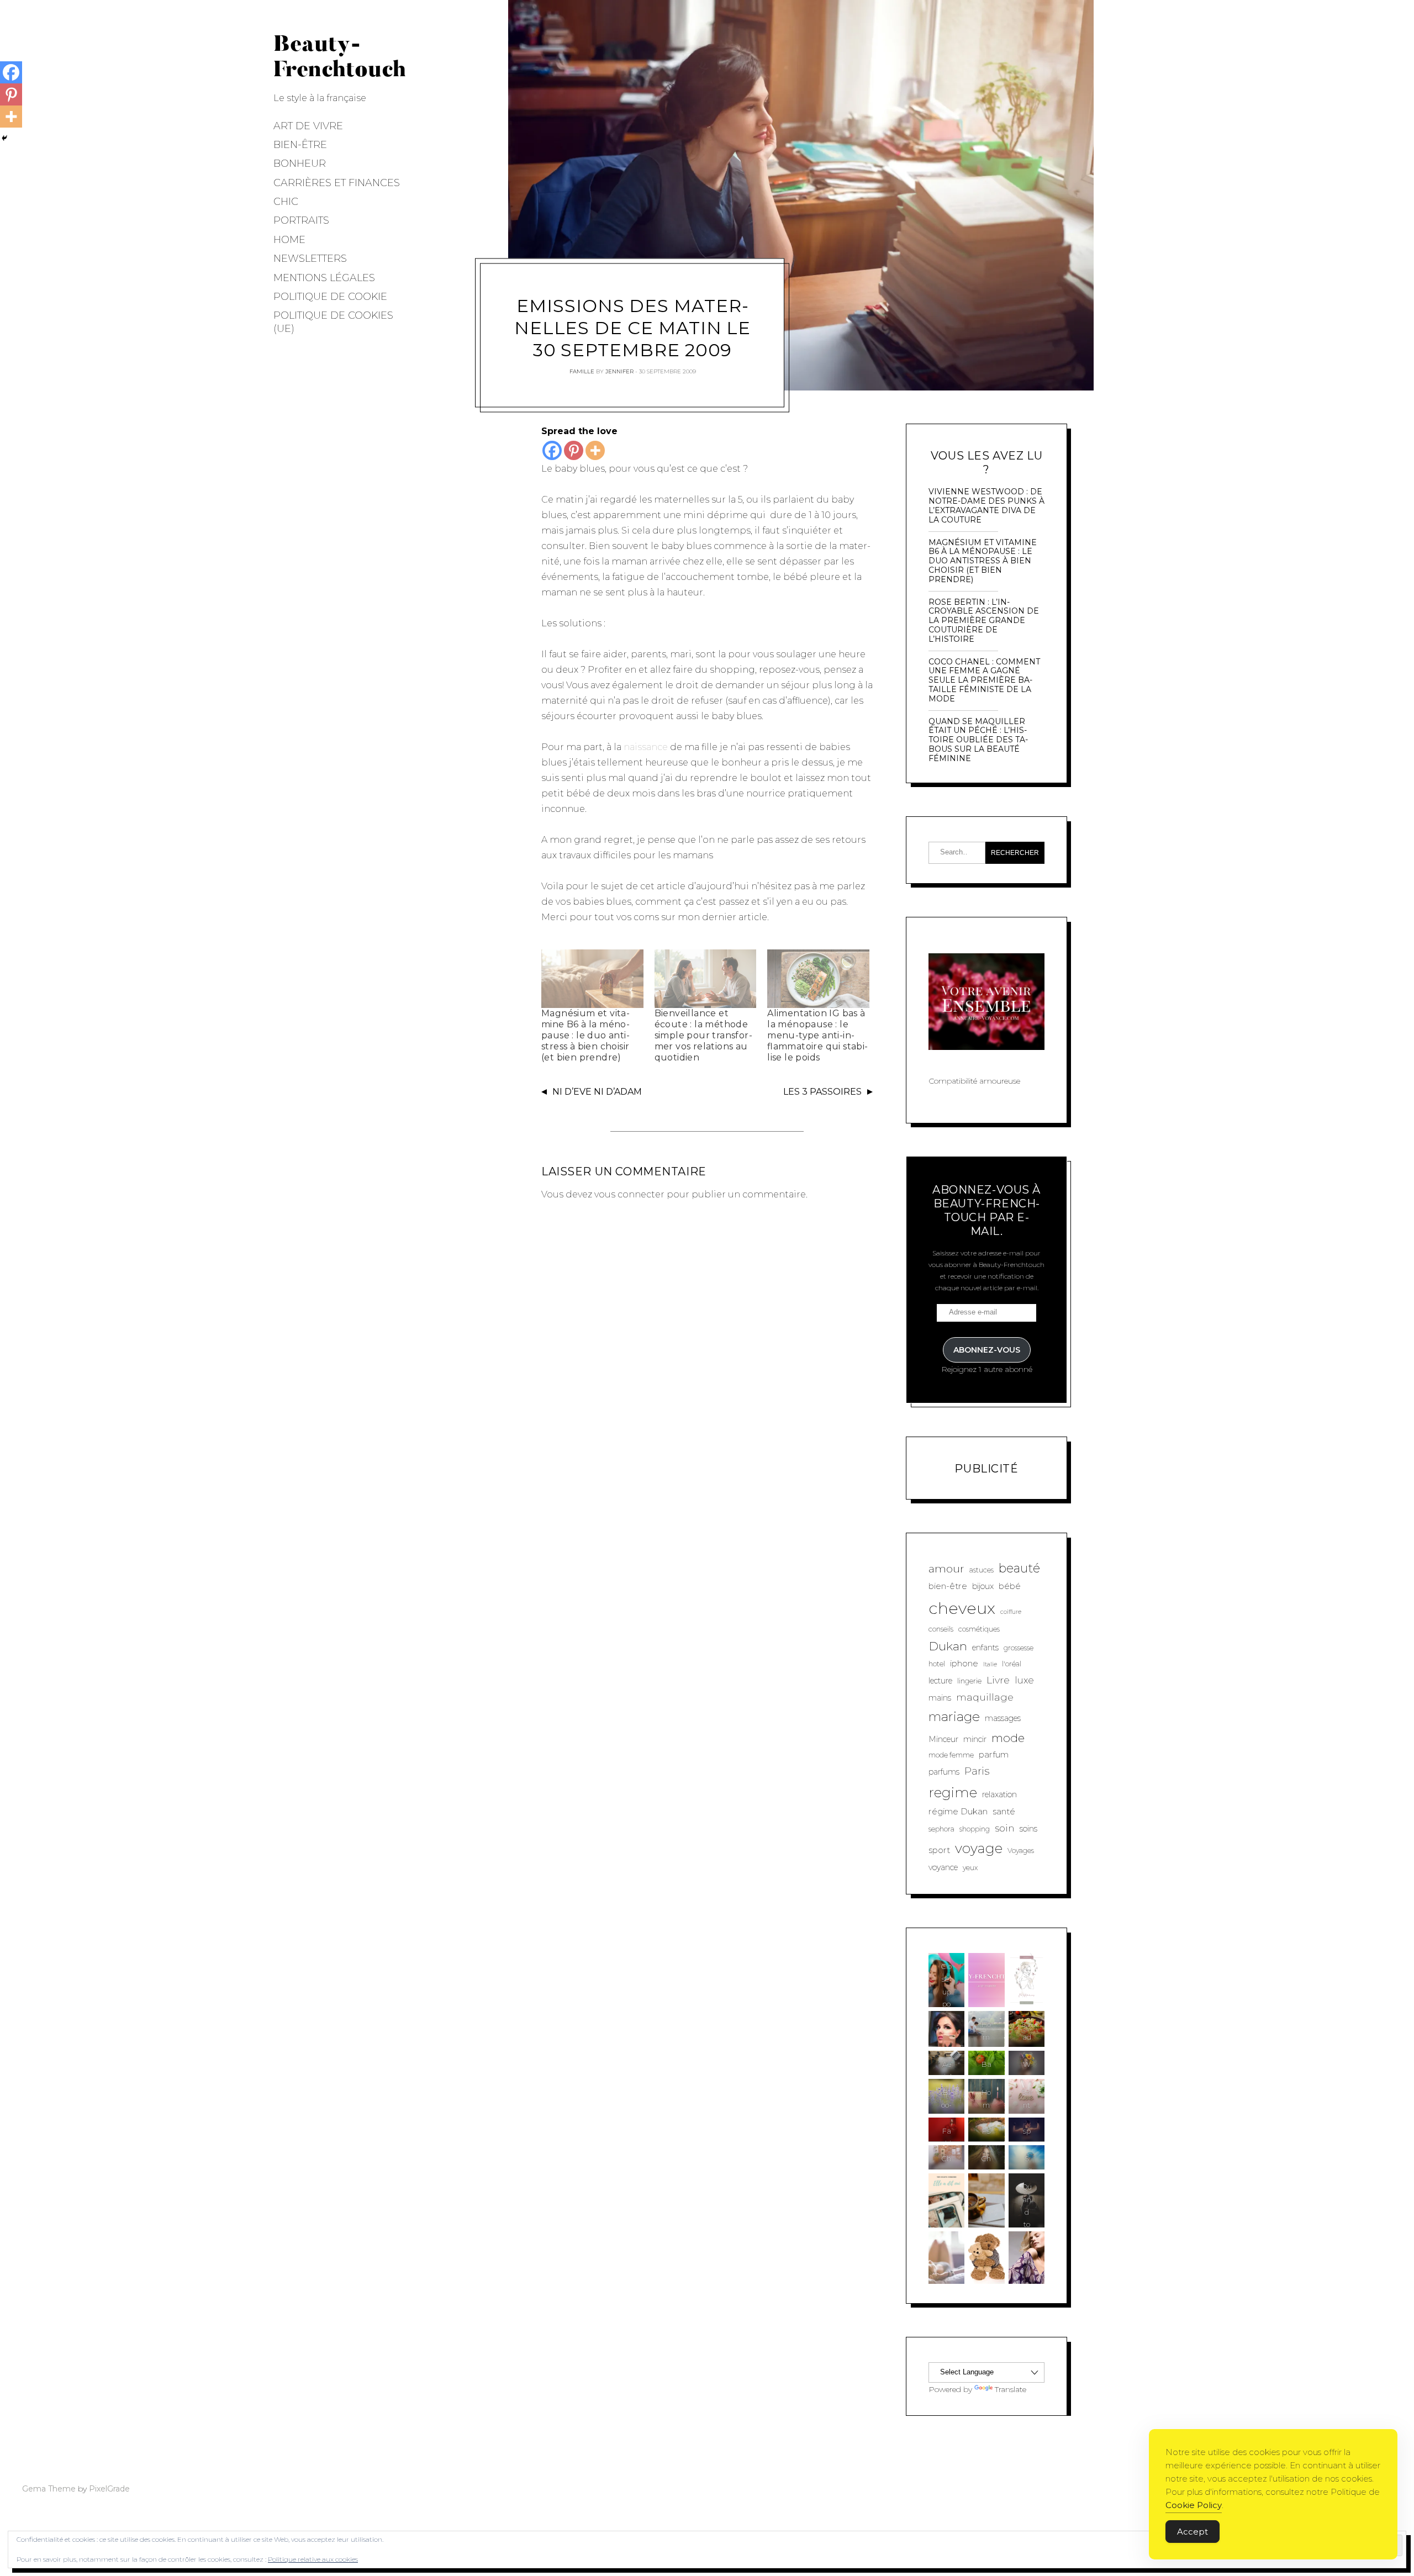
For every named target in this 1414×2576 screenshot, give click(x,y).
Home (289, 240)
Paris (977, 1771)
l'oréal (1012, 1664)
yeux (970, 1868)
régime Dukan (958, 1811)
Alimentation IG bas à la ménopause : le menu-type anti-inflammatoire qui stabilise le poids (817, 1035)
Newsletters (310, 258)
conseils (941, 1629)
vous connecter (629, 1194)
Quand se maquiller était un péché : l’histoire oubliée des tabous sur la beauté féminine (978, 740)
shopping (975, 1829)
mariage (954, 1717)
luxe (1024, 1680)
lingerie (969, 1681)
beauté (1019, 1568)
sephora (941, 1829)
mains (940, 1698)
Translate (1011, 2389)
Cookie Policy (1194, 2505)
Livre (998, 1680)
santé (1004, 1811)
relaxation (999, 1794)
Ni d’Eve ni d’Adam (597, 1092)
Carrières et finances (337, 183)
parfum (994, 1754)
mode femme (951, 1755)
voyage (979, 1848)
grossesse (1019, 1648)
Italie (990, 1664)
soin (1005, 1828)
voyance (943, 1867)
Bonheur (300, 163)
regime (953, 1792)
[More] (595, 450)
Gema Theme (49, 2489)
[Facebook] (552, 450)
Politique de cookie (330, 297)
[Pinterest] (574, 450)
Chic (286, 202)
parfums (944, 1772)
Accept (1193, 2532)
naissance (646, 747)
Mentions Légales (324, 278)
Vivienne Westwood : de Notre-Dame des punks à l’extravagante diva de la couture (986, 506)
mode (1008, 1738)
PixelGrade (109, 2489)
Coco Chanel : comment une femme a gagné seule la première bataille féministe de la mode (984, 680)
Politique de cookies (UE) (333, 322)
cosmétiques (979, 1629)
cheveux (962, 1608)
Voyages (1021, 1851)
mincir (975, 1739)
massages (1003, 1718)
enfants (985, 1648)
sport (939, 1850)
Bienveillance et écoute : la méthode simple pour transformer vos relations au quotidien (703, 1035)
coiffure (1011, 1612)
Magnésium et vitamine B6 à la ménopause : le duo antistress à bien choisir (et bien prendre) (585, 1035)
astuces (982, 1570)
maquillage (985, 1697)
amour (946, 1569)
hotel (937, 1664)
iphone (964, 1663)
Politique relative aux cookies (313, 2559)
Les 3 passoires (822, 1092)
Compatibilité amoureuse (974, 1081)
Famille (582, 371)
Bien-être (300, 145)
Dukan (948, 1646)
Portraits (301, 220)
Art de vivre (308, 126)
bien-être (948, 1586)
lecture (940, 1681)
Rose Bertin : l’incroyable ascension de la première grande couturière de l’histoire (984, 621)
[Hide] (4, 138)
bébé (1010, 1586)
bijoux (983, 1586)
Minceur (943, 1739)
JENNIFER (619, 371)
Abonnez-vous (987, 1350)
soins (1028, 1829)
